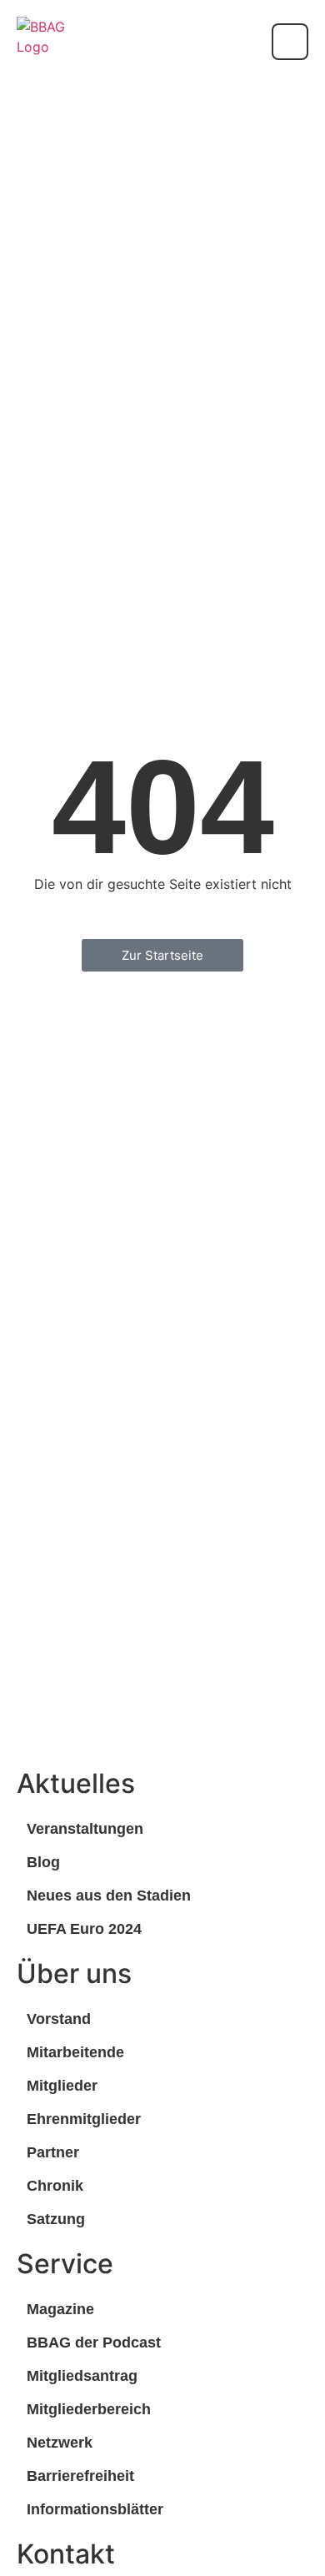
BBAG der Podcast (94, 2343)
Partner (53, 2152)
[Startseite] (42, 42)
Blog (43, 1862)
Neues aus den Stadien (109, 1896)
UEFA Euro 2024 (84, 1929)
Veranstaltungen (85, 1829)
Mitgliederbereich (89, 2409)
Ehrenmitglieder (84, 2119)
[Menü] (290, 42)
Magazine (60, 2309)
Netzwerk (60, 2443)
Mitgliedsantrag (82, 2376)
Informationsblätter (95, 2509)
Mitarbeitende (75, 2052)
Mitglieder (62, 2086)
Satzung (56, 2219)
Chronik (55, 2186)
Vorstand (59, 2019)
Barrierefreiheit (80, 2476)
